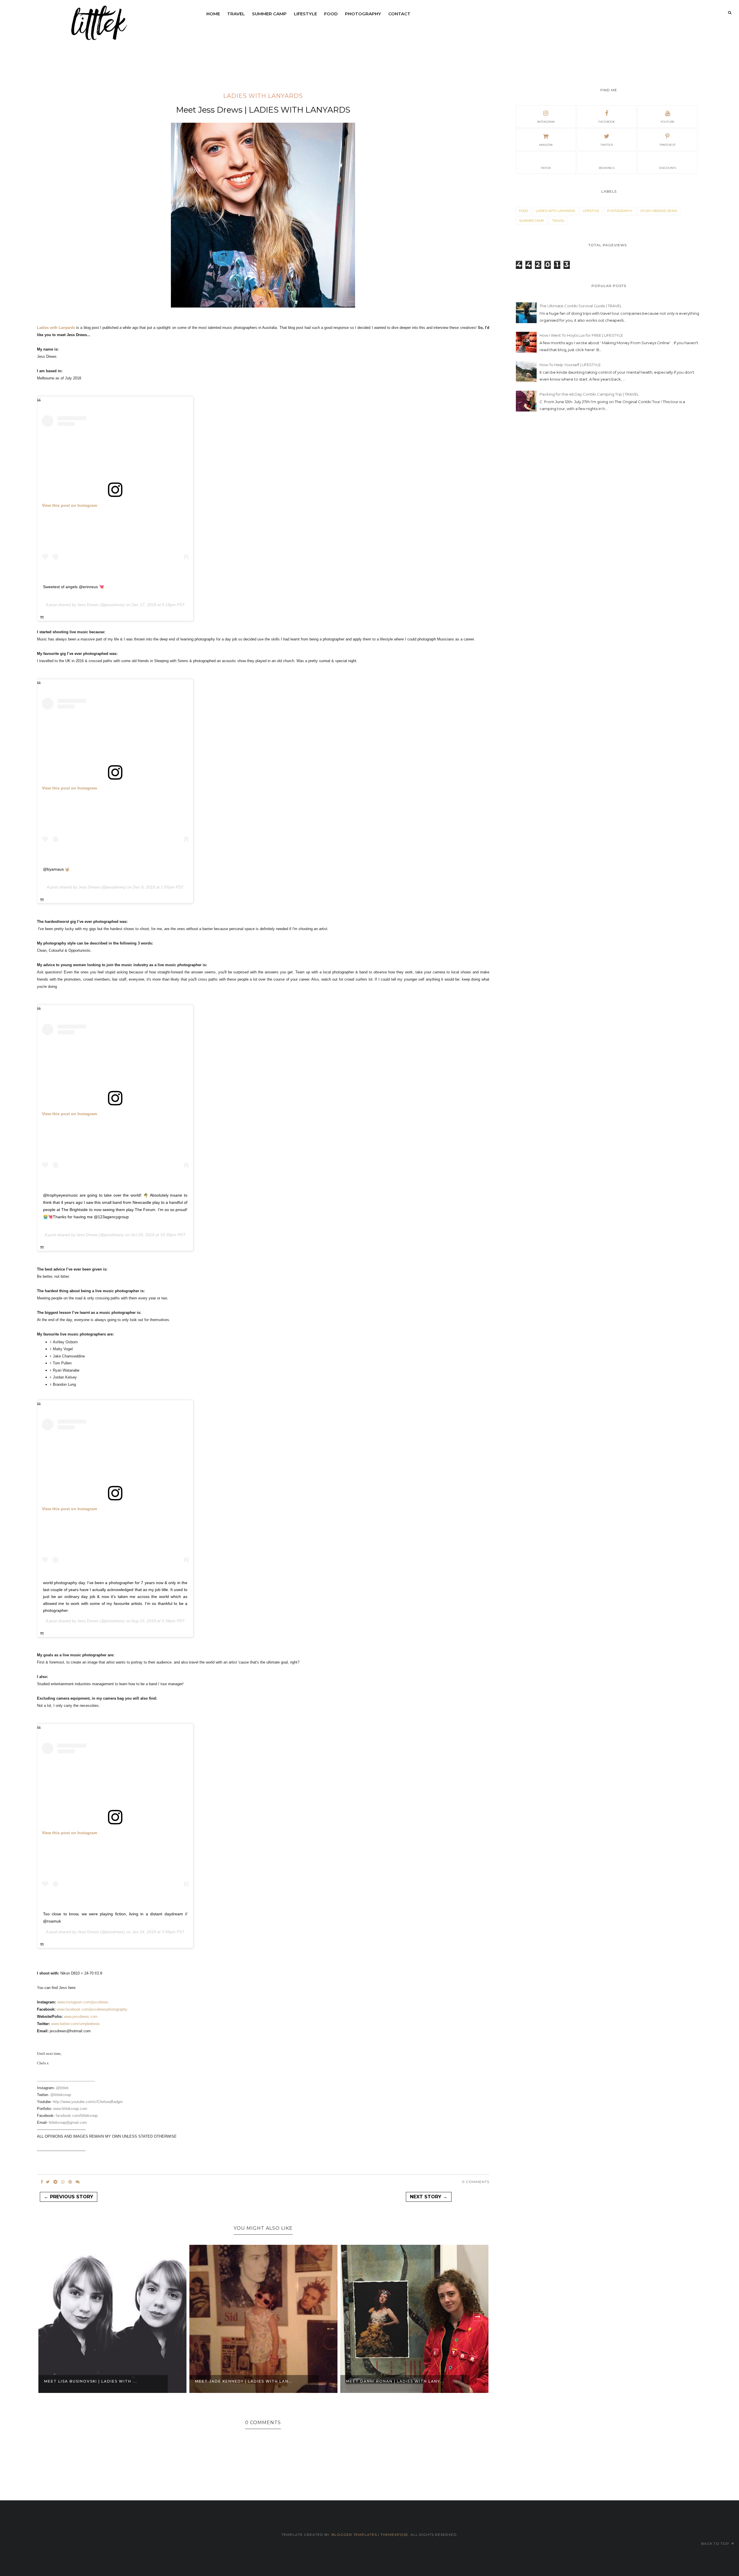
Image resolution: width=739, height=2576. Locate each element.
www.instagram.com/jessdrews (83, 2002)
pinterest (668, 145)
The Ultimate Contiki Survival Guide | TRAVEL (581, 306)
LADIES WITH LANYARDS (263, 96)
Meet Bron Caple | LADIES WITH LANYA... (395, 2381)
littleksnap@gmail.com (68, 2123)
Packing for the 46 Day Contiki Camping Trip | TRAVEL (589, 394)
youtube (667, 122)
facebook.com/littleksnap (77, 2116)
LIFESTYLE (305, 14)
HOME (213, 14)
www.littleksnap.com (70, 2109)
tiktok (546, 168)
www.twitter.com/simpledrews (76, 2024)
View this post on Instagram (69, 505)
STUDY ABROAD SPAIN (659, 211)
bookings (607, 168)
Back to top (716, 2544)
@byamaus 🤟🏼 (56, 869)
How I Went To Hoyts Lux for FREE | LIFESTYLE (581, 335)
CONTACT (399, 14)
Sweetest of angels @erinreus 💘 (73, 587)
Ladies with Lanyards (56, 328)
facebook (607, 122)
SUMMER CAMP (269, 14)
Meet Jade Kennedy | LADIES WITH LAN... (93, 2381)
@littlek (62, 2088)
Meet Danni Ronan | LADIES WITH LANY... (244, 2381)
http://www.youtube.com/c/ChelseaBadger (88, 2102)
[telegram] (55, 2182)
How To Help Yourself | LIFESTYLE (570, 365)
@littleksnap (61, 2095)
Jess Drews (88, 605)
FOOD (331, 14)
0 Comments (476, 2182)
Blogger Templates (354, 2535)
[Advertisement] (559, 465)
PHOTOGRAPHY (363, 14)
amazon (546, 145)
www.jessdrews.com (81, 2017)
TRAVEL (236, 14)
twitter (607, 145)
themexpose (394, 2535)
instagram (546, 122)
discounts (668, 168)
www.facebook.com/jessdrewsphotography (93, 2009)
